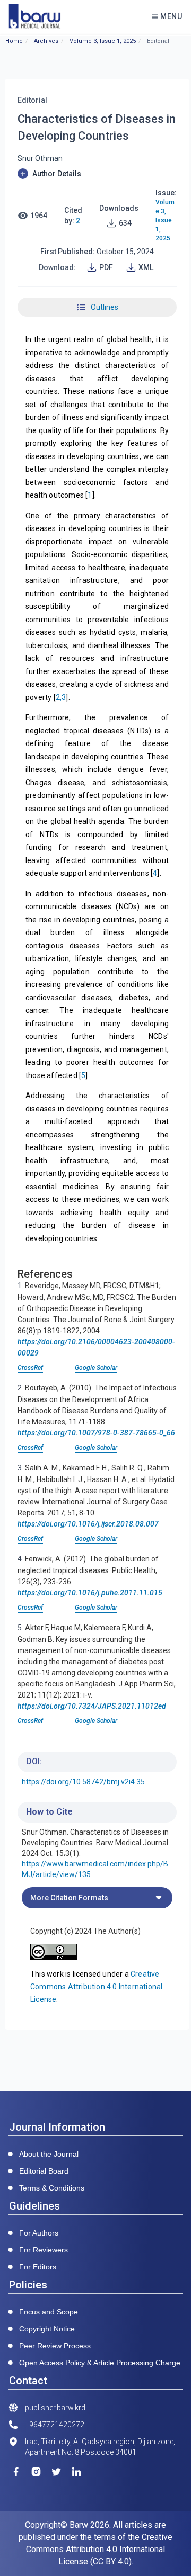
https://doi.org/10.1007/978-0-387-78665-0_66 (96, 1433)
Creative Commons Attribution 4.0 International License (96, 1987)
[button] (97, 174)
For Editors (38, 2267)
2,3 (61, 697)
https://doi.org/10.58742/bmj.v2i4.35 (83, 1782)
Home (14, 41)
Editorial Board (44, 2171)
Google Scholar (96, 1368)
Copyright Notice (47, 2329)
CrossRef (30, 1368)
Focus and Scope (49, 2312)
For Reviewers (44, 2250)
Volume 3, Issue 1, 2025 (103, 41)
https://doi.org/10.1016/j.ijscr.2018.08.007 (88, 1524)
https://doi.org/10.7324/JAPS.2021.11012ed (92, 1706)
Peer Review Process (55, 2346)
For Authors (39, 2233)
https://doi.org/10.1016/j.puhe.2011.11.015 (90, 1593)
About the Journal (49, 2154)
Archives (46, 41)
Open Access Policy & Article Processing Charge (100, 2363)
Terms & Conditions (52, 2188)
